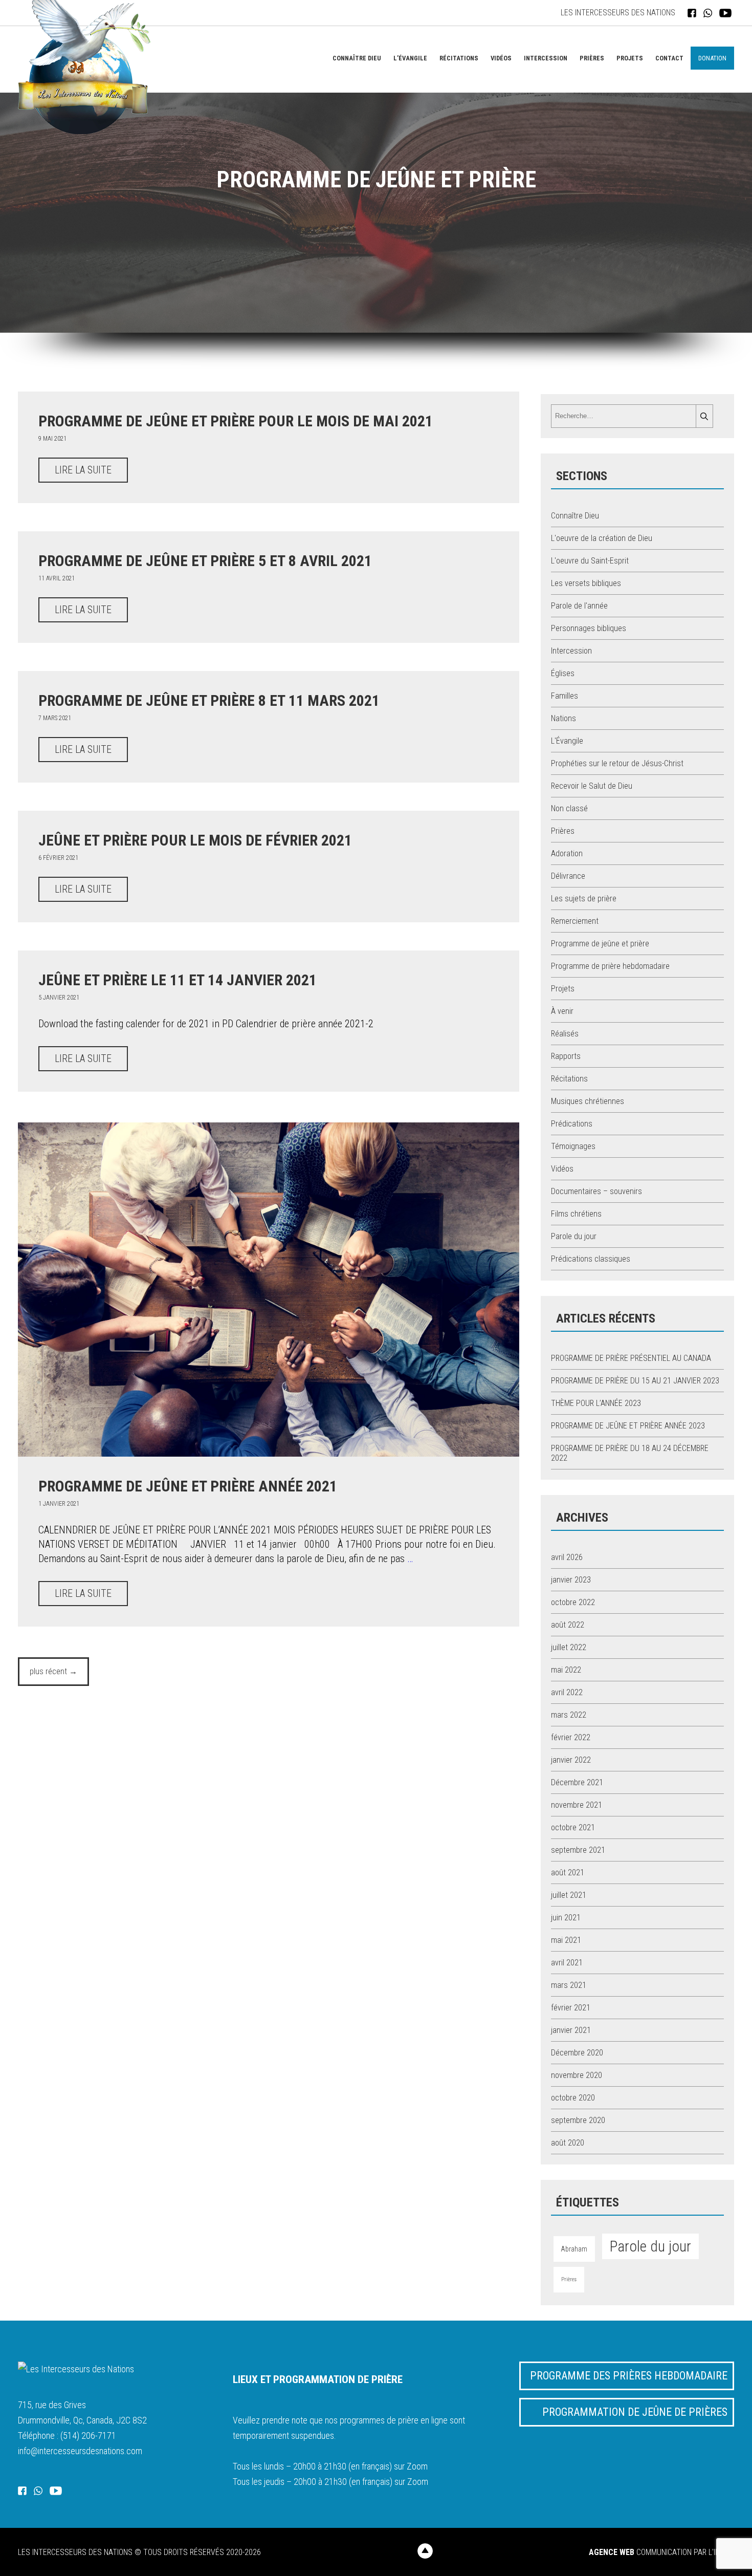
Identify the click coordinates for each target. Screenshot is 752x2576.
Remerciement (575, 921)
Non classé (569, 808)
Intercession (546, 58)
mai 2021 (566, 1940)
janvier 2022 (571, 1760)
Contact (669, 58)
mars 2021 (569, 1985)
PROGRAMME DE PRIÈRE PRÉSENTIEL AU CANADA (631, 1358)
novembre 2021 (577, 1805)
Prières (592, 58)
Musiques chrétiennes (588, 1101)
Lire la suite (83, 470)
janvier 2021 (571, 2030)
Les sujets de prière (584, 899)
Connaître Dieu (357, 58)
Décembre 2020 (577, 2053)
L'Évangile (567, 741)
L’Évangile (410, 58)
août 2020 (568, 2143)
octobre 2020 (573, 2098)
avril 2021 (567, 1963)
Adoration (567, 853)
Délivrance (568, 876)
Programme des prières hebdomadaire (629, 2376)
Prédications (572, 1124)
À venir (562, 1011)
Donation (712, 58)
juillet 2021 (569, 1895)
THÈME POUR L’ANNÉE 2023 (596, 1403)
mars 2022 (569, 1715)
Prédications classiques (591, 1259)
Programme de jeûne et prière (600, 944)
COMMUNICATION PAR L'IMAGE (661, 2552)
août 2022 (568, 1625)
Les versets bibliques (586, 583)
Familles (565, 696)
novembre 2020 (577, 2075)
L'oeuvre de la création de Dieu (602, 538)
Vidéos (501, 58)
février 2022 (571, 1737)
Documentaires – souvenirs (596, 1191)
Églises (563, 673)
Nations (563, 718)
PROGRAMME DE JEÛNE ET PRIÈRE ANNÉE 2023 (628, 1426)
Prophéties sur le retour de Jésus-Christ (617, 763)
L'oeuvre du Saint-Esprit (590, 561)
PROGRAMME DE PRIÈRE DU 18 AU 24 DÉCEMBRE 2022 (630, 1453)
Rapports (566, 1056)
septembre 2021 (578, 1850)
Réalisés (565, 1034)
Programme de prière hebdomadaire (610, 966)
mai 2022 (566, 1670)
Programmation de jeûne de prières (635, 2412)
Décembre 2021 (577, 1782)
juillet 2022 (569, 1647)
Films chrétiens (576, 1214)
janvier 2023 (571, 1580)
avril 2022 (567, 1692)
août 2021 (568, 1873)
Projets (630, 58)
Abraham (574, 2249)
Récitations (459, 58)
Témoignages (573, 1146)
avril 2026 (567, 1557)
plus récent (53, 1671)
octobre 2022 (573, 1602)
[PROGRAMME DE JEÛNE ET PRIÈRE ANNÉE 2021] (269, 1454)
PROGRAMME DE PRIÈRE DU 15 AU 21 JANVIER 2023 (635, 1381)
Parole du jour (574, 1236)
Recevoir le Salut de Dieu (592, 786)
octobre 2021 (573, 1827)
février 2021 (571, 2008)
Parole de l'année (579, 606)
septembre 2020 (578, 2120)
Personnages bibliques (589, 628)
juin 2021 (566, 1918)
